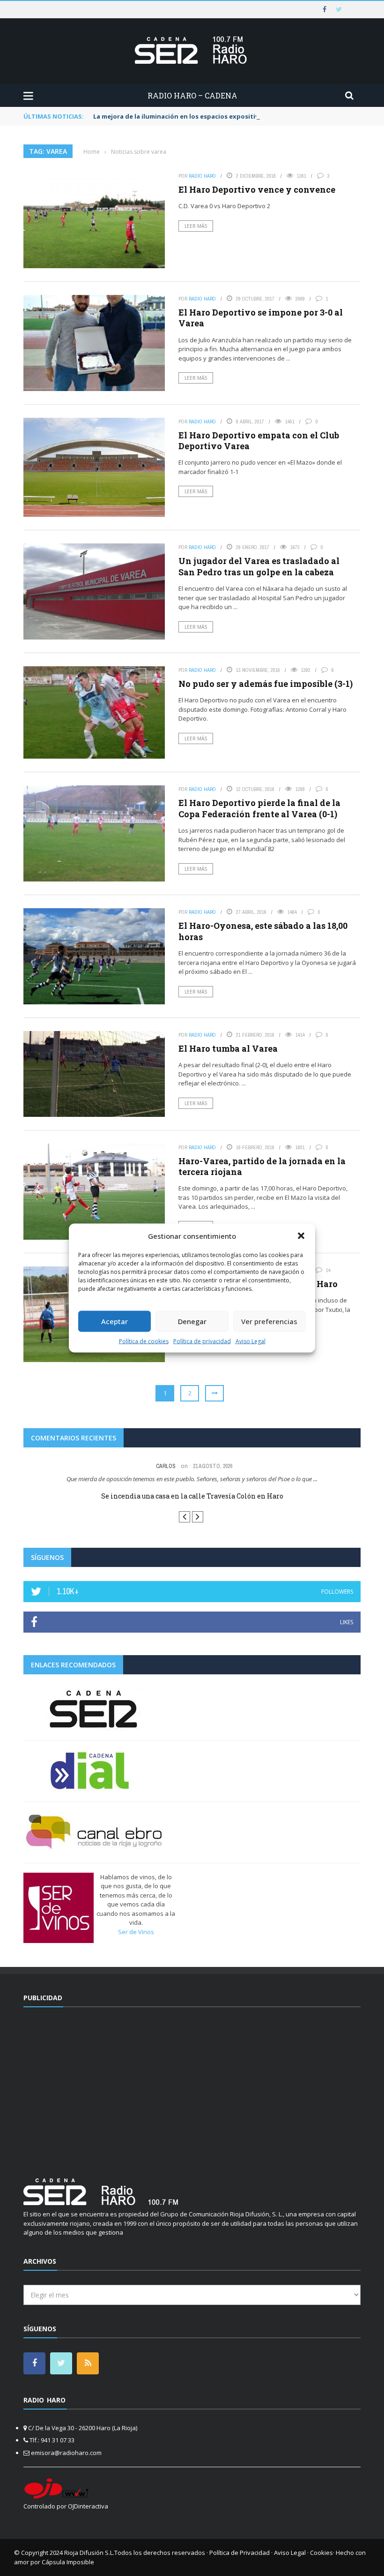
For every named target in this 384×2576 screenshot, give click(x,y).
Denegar (192, 1321)
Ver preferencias (269, 1321)
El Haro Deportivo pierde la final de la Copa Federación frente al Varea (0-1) (259, 808)
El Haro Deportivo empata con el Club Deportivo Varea (259, 441)
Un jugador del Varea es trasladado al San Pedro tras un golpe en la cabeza (259, 566)
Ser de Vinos (136, 1932)
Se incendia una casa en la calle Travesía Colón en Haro (192, 1496)
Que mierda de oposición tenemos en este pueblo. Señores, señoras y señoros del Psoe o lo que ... (192, 1479)
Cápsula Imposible (68, 2562)
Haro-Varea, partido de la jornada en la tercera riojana (262, 1166)
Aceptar (114, 1321)
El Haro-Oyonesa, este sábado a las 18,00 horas (263, 931)
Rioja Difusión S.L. (89, 2553)
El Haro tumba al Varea (228, 1048)
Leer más (196, 226)
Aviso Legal (251, 1341)
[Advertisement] (192, 2087)
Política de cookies (144, 1341)
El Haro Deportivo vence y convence (258, 189)
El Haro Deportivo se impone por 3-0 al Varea (261, 318)
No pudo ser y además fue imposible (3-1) (266, 684)
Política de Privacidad (240, 2553)
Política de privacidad (202, 1341)
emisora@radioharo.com (66, 2453)
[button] (301, 1236)
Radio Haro (202, 176)
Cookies (321, 2553)
